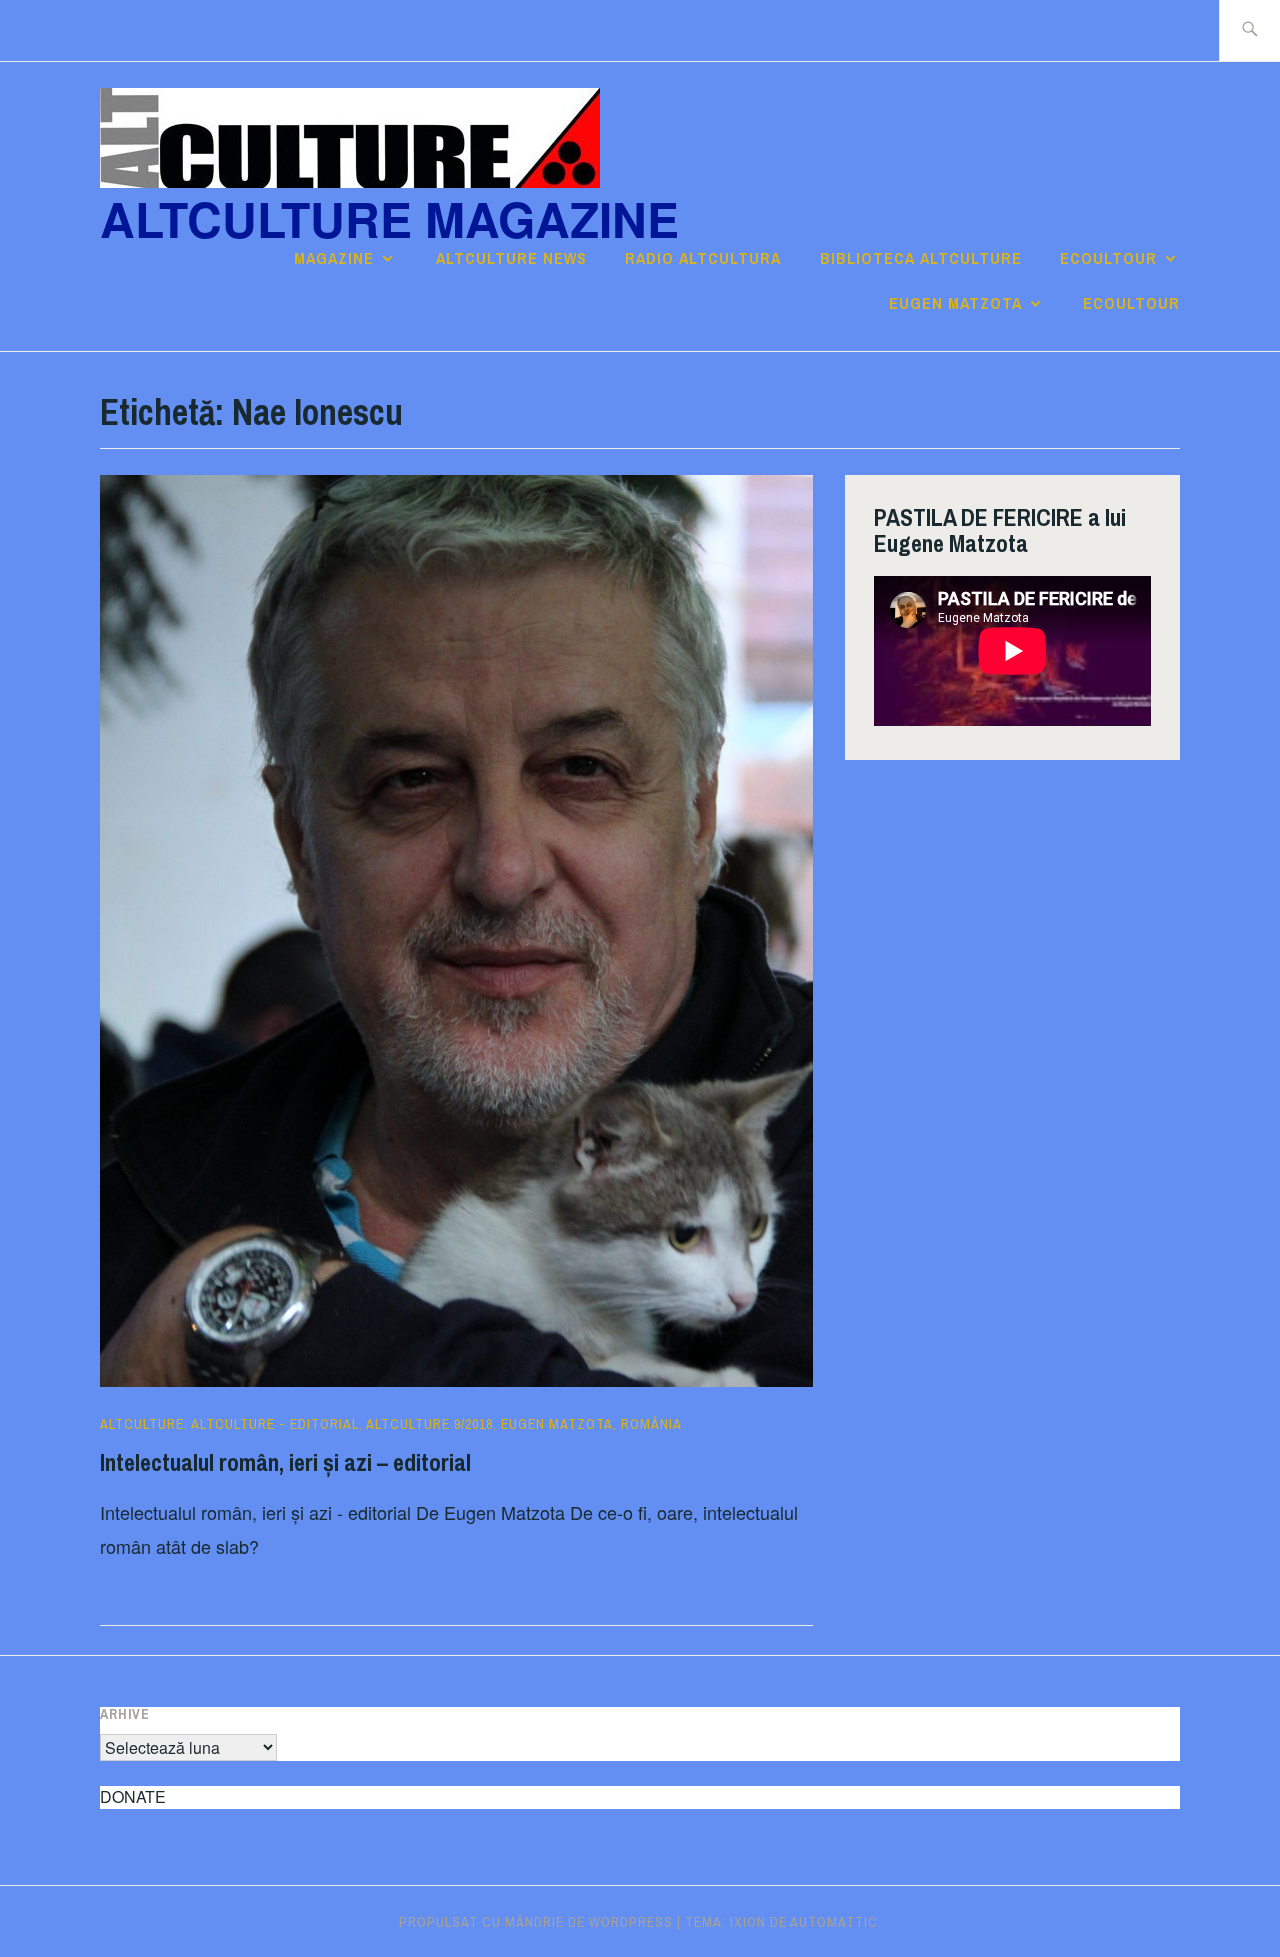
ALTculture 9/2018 (429, 1424)
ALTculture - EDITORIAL (275, 1424)
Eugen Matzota (955, 303)
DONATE (133, 1796)
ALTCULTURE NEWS (511, 258)
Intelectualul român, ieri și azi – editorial (285, 1462)
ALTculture (142, 1424)
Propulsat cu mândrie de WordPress (536, 1922)
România (651, 1424)
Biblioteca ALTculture (921, 258)
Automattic (834, 1922)
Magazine (334, 258)
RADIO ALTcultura (703, 258)
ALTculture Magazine (389, 218)
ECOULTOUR (1108, 258)
